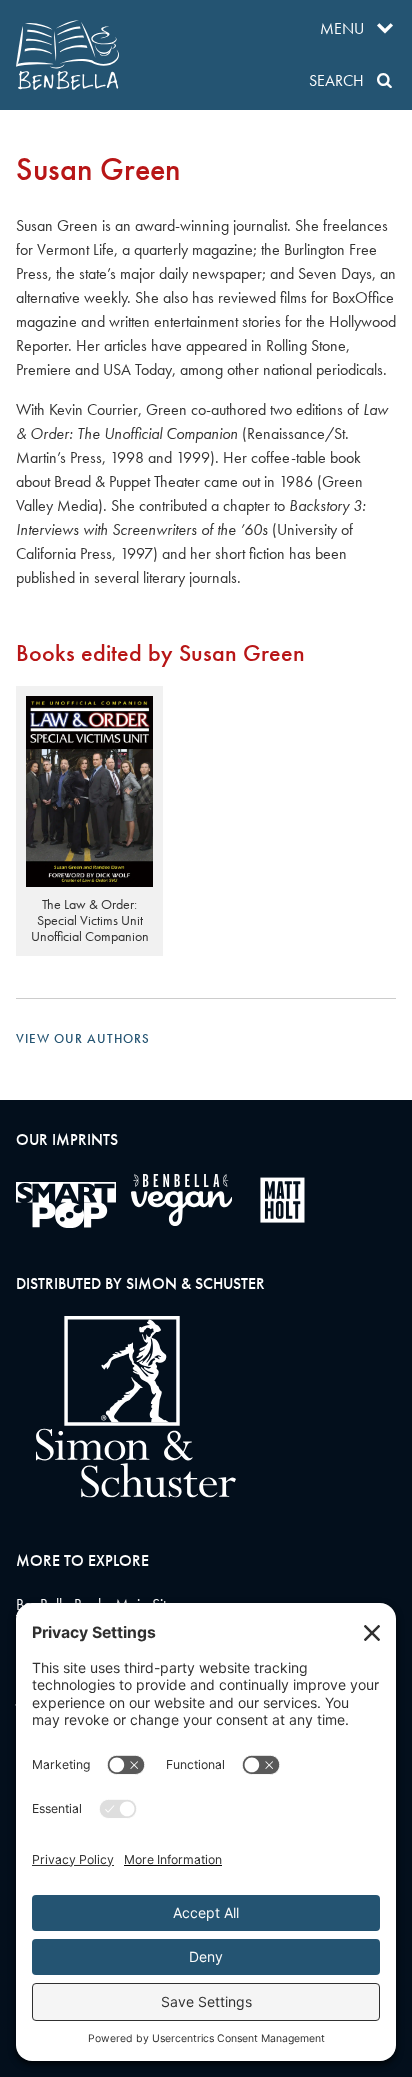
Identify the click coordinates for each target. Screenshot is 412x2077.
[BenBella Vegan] (181, 1200)
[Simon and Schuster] (126, 1492)
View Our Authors (83, 1038)
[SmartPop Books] (66, 1205)
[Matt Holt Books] (282, 1200)
